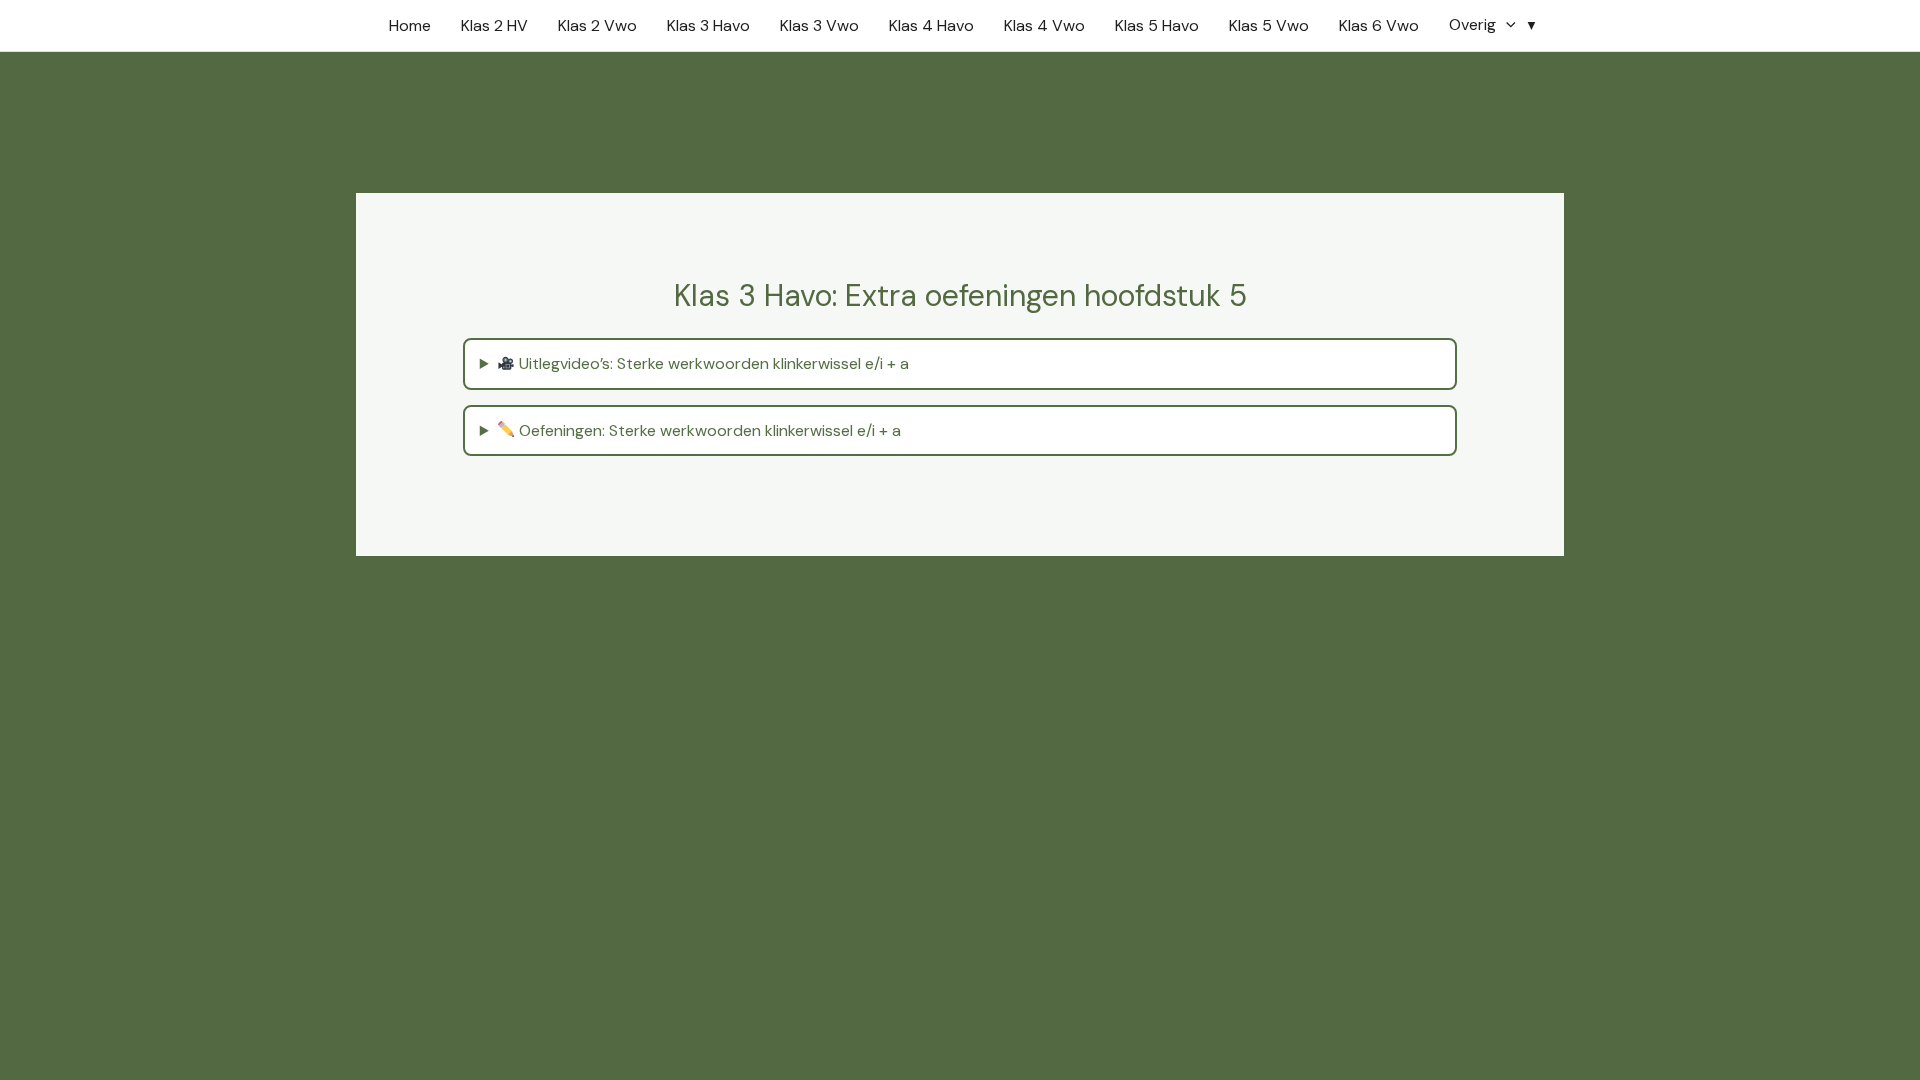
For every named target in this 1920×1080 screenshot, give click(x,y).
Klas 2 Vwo (597, 25)
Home (410, 25)
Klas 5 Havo (1157, 25)
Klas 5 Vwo (1269, 25)
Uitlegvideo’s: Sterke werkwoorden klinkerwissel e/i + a (712, 363)
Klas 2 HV (494, 25)
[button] (1506, 24)
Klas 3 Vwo (819, 25)
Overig (1472, 24)
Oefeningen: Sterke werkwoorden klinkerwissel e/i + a (708, 430)
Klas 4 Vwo (1044, 25)
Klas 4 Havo (931, 25)
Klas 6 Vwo (1379, 25)
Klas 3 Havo (708, 25)
